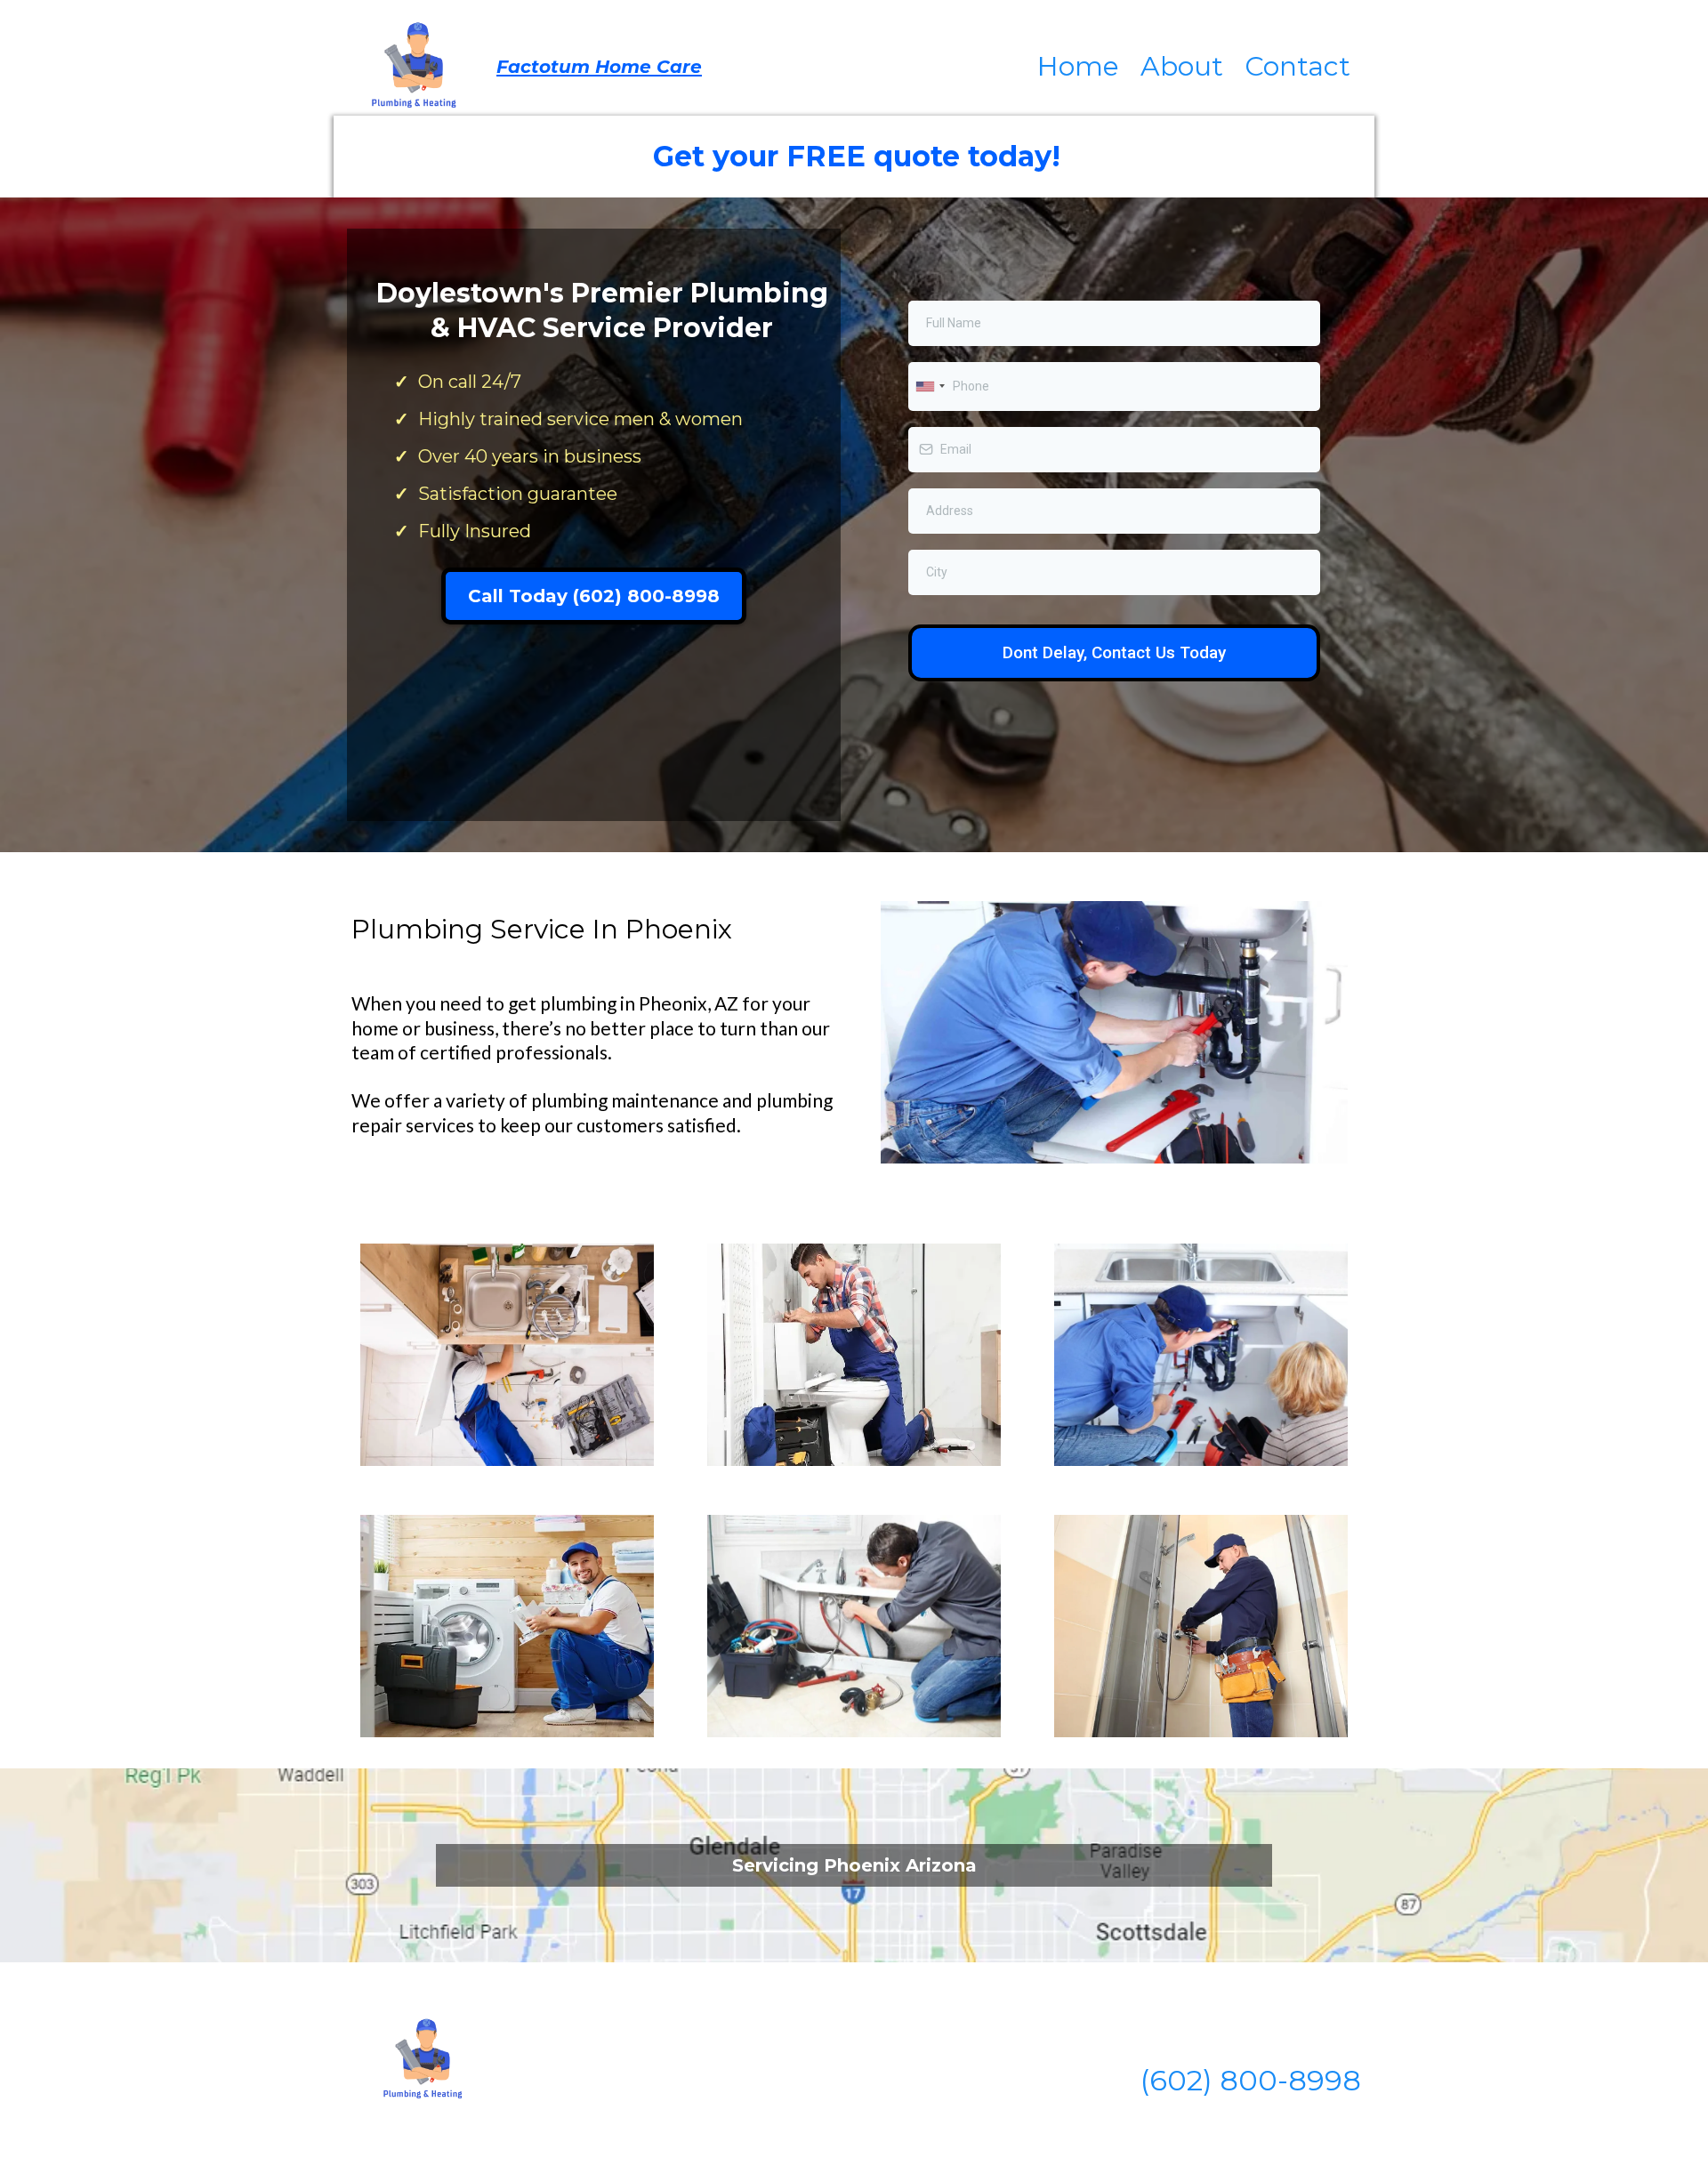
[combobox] (930, 387)
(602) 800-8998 (1251, 2080)
